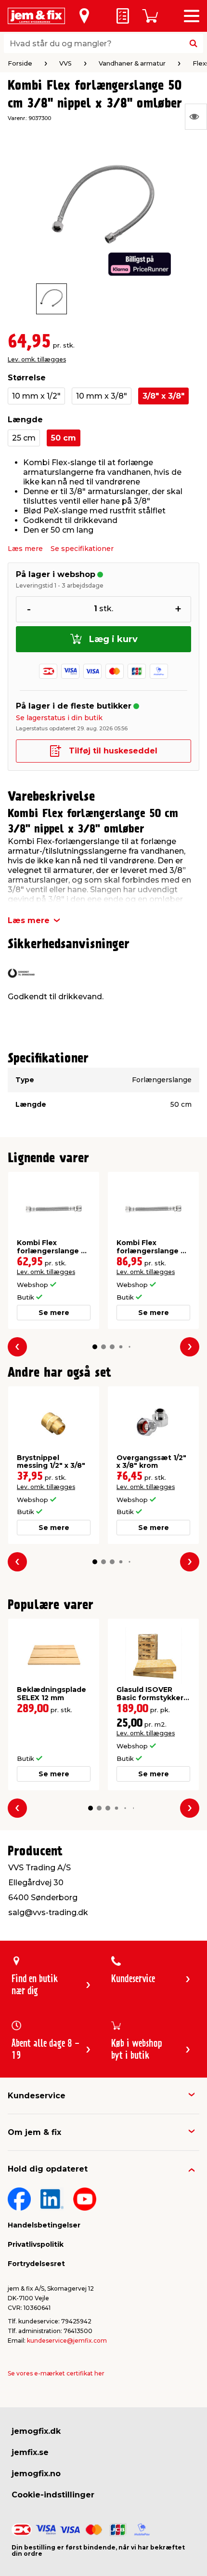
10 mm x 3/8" (102, 396)
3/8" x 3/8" (163, 396)
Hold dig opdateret (48, 2169)
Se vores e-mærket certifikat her (56, 2373)
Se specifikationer (82, 549)
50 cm (64, 438)
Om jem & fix (34, 2132)
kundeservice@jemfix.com (67, 2341)
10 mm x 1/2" (36, 396)
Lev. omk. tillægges (37, 359)
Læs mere (25, 549)
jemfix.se (30, 2452)
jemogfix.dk (36, 2431)
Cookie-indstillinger (53, 2495)
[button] (95, 1347)
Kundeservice (37, 2096)
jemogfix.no (36, 2474)
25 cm (24, 438)
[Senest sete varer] (196, 117)
